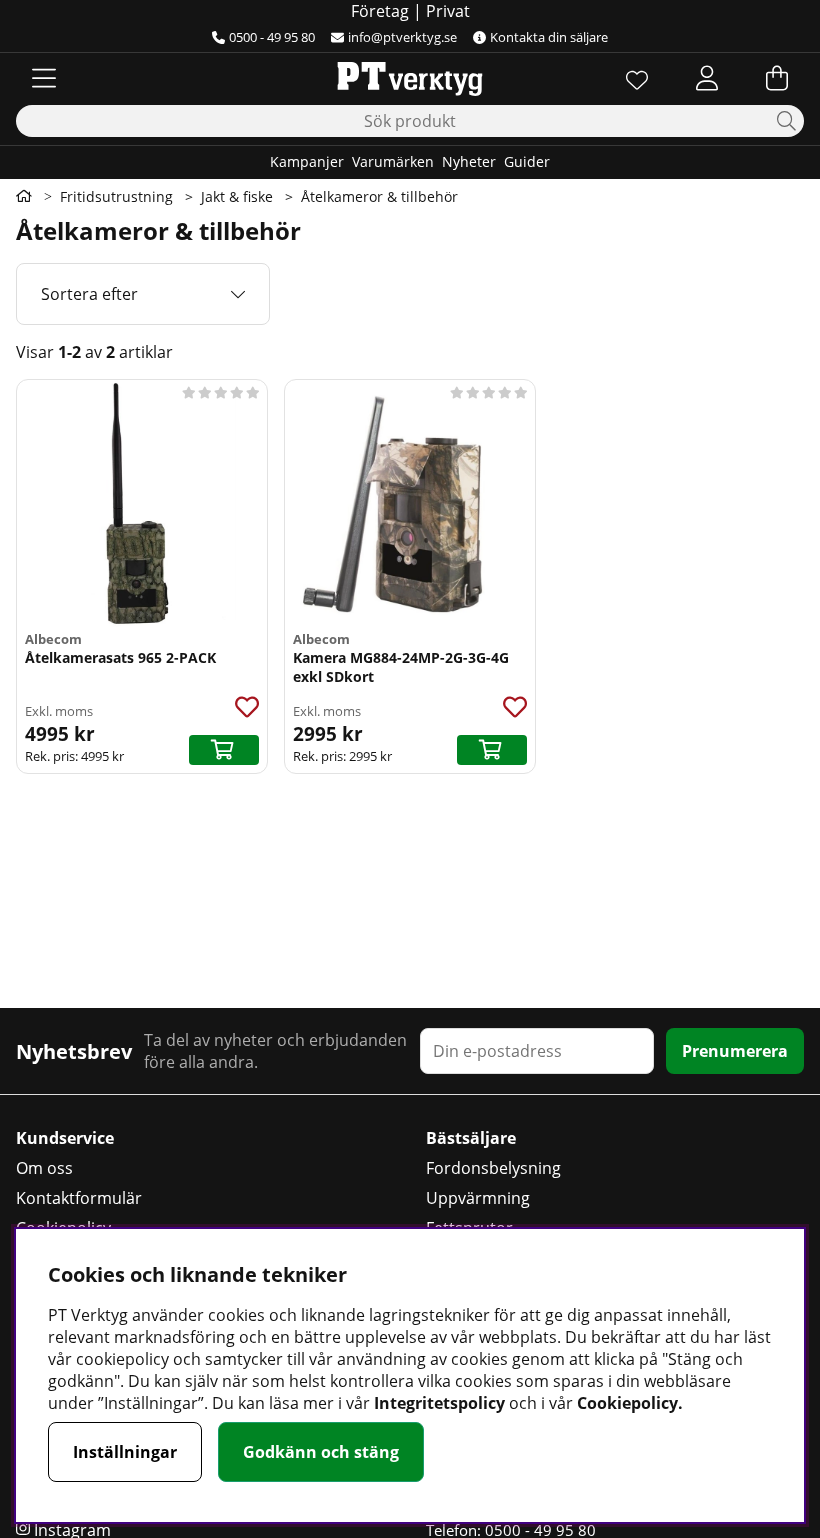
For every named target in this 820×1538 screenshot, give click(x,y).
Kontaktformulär (79, 1198)
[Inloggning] (707, 78)
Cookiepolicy (63, 1228)
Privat (448, 11)
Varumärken (393, 161)
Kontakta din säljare (549, 37)
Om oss (44, 1168)
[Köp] (224, 750)
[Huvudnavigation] (44, 78)
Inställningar (125, 1452)
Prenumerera (735, 1051)
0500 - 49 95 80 (272, 37)
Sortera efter (89, 294)
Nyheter (469, 161)
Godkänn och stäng (321, 1452)
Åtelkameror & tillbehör (379, 196)
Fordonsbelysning (493, 1168)
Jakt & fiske (237, 196)
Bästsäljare (471, 1138)
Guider (527, 161)
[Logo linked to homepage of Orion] (409, 78)
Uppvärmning (478, 1198)
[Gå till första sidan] (24, 196)
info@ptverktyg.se (402, 37)
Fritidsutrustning (116, 196)
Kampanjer (307, 161)
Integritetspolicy (439, 1403)
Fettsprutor (469, 1228)
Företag (380, 11)
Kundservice (65, 1138)
